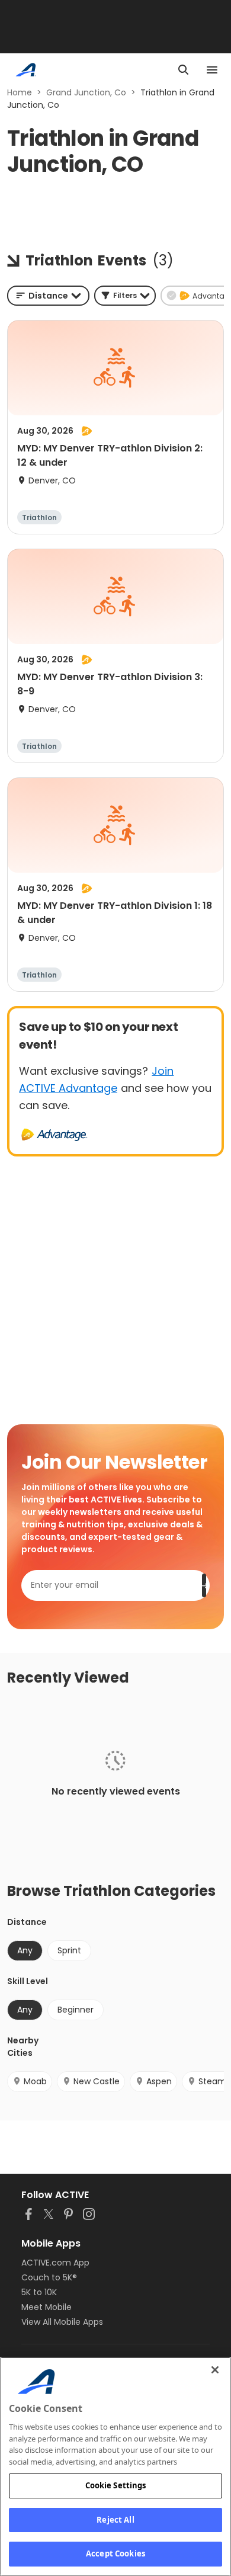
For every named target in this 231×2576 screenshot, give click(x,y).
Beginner (76, 2010)
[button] (125, 296)
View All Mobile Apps (62, 2322)
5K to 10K (39, 2292)
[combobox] (48, 296)
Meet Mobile (46, 2307)
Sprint (69, 1950)
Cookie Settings (116, 2485)
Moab (35, 2081)
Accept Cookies (115, 2553)
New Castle (97, 2081)
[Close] (215, 2370)
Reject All (115, 2520)
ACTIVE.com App (55, 2263)
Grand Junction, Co (86, 92)
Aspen (159, 2081)
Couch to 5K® (49, 2277)
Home (20, 92)
